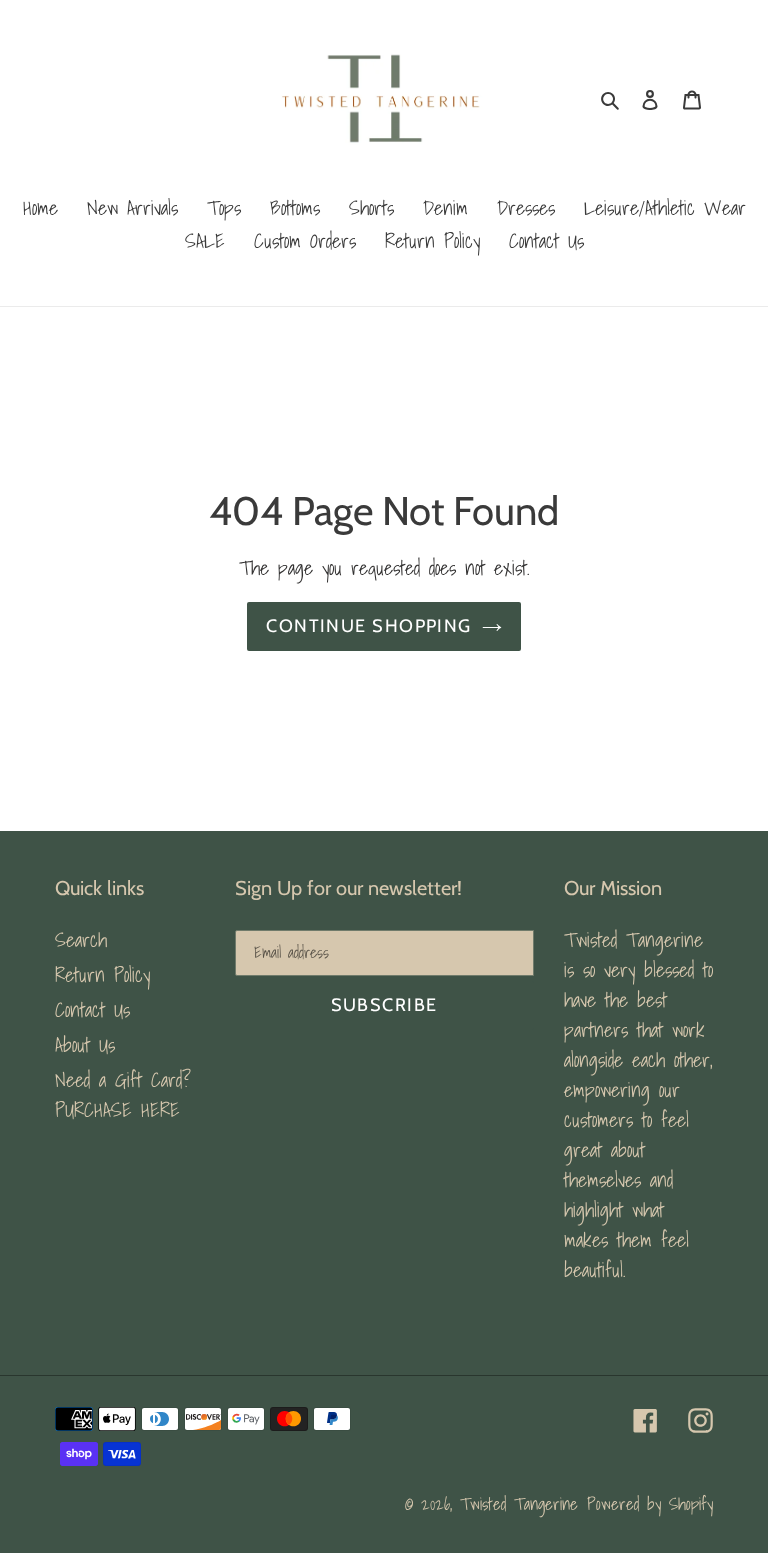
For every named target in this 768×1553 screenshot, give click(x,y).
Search (81, 940)
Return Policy (102, 975)
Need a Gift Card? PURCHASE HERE (123, 1095)
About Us (85, 1045)
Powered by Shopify (650, 1503)
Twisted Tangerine (519, 1503)
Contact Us (92, 1010)
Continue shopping (368, 626)
